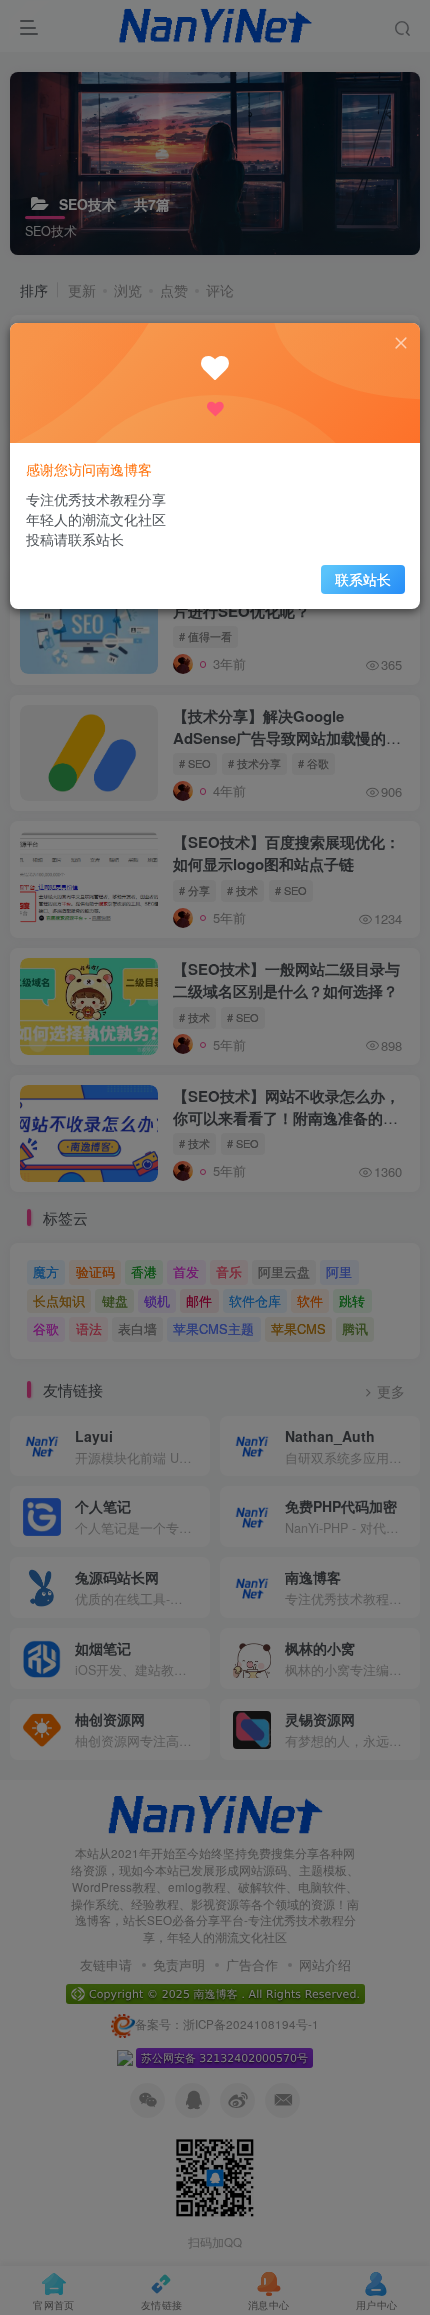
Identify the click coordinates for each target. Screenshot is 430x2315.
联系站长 (363, 579)
